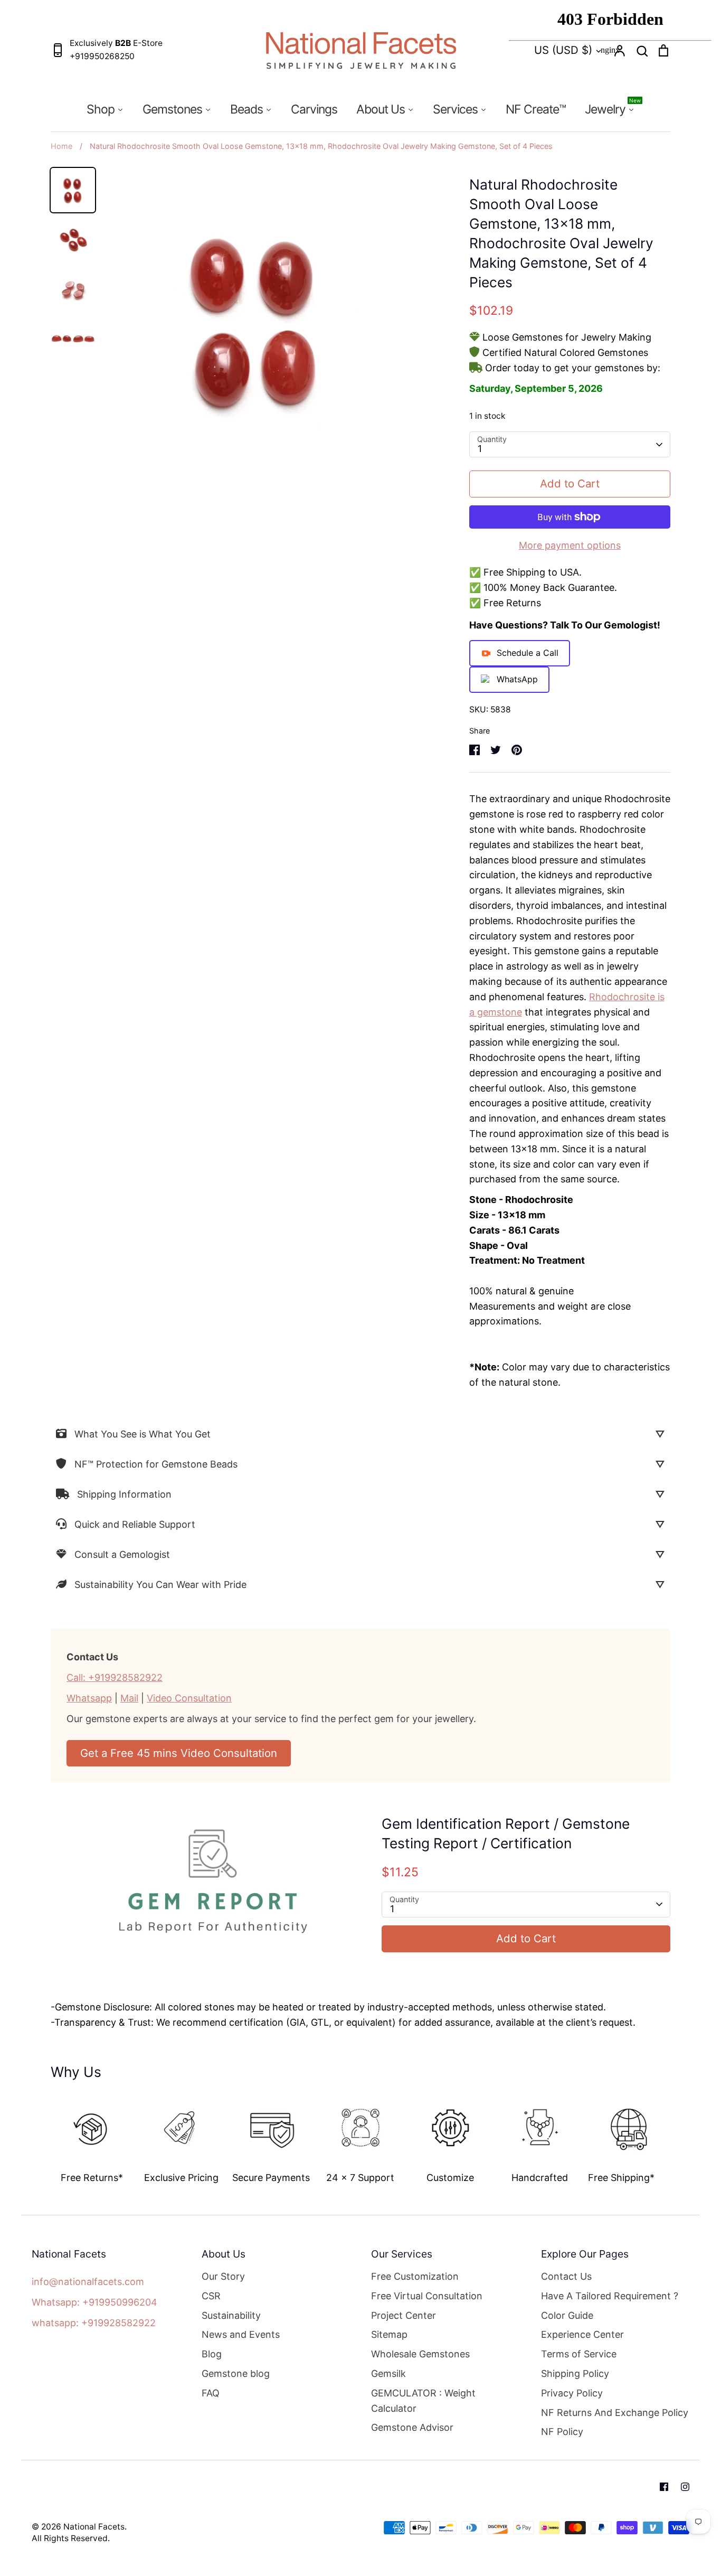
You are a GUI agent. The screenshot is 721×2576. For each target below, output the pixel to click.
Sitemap (389, 2334)
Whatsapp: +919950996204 (94, 2302)
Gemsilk (388, 2373)
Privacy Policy (572, 2393)
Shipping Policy (575, 2373)
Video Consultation (189, 1698)
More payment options (570, 545)
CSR (211, 2296)
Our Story (223, 2276)
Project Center (404, 2315)
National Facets (94, 2527)
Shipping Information (124, 1494)
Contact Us (566, 2276)
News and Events (241, 2334)
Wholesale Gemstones (420, 2354)
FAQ (211, 2393)
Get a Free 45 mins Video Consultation (179, 1753)
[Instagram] (685, 2487)
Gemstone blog (236, 2373)
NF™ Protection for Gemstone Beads (156, 1464)
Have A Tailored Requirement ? (610, 2296)
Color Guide (567, 2315)
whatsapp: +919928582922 (94, 2323)
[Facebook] (664, 2487)
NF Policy (562, 2432)
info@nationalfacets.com (88, 2282)
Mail (129, 1698)
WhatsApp (517, 679)
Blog (212, 2354)
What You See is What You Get (143, 1434)
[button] (43, 2135)
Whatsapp (89, 1698)
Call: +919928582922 (115, 1677)
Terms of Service (579, 2354)
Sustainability (231, 2315)
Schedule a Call (528, 653)
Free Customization (415, 2276)
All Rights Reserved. (71, 2538)
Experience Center (582, 2334)
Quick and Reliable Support (135, 1524)
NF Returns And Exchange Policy (615, 2413)
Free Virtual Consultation (427, 2296)
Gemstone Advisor (412, 2427)
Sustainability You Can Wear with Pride (160, 1585)
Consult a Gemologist (122, 1554)
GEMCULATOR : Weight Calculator (423, 2401)
